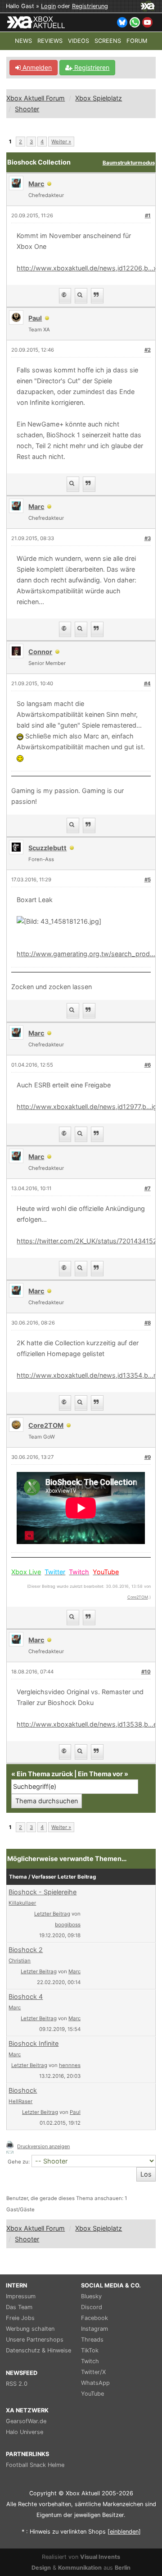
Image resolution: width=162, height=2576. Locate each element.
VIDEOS (79, 41)
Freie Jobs (20, 2318)
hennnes (70, 2065)
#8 (148, 1323)
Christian (20, 1961)
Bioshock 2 (26, 1950)
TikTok (90, 2350)
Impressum (21, 2296)
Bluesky (91, 2296)
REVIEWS (50, 41)
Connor (40, 652)
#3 (148, 538)
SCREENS (108, 41)
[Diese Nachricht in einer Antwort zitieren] (97, 296)
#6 (148, 1065)
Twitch (90, 2361)
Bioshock (23, 2090)
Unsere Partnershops (35, 2340)
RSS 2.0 (17, 2384)
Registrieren (91, 67)
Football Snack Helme (35, 2465)
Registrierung (90, 6)
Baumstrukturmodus (129, 163)
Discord (92, 2307)
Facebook (94, 2318)
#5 (148, 880)
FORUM (137, 41)
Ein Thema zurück (45, 1774)
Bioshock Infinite (34, 2043)
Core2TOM (138, 1597)
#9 (148, 1457)
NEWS (23, 41)
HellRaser (20, 2101)
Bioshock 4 (26, 1996)
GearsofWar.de (26, 2421)
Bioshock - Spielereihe (43, 1892)
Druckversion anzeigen (43, 2146)
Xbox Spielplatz (99, 98)
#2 (148, 350)
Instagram (94, 2329)
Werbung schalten (30, 2329)
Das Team (19, 2307)
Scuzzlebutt (47, 848)
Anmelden (36, 67)
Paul (75, 2112)
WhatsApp (95, 2383)
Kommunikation (80, 2568)
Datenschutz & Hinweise (38, 2350)
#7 (148, 1188)
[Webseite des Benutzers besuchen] (65, 296)
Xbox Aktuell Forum (36, 98)
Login (48, 6)
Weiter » (61, 142)
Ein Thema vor (100, 1774)
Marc (74, 1971)
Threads (92, 2340)
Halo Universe (25, 2432)
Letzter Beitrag (52, 1914)
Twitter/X (93, 2372)
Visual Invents (100, 2557)
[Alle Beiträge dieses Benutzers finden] (81, 296)
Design (41, 2568)
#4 (147, 683)
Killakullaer (22, 1903)
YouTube (92, 2394)
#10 (146, 1672)
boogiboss (68, 1925)
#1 (148, 215)
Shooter (27, 109)
